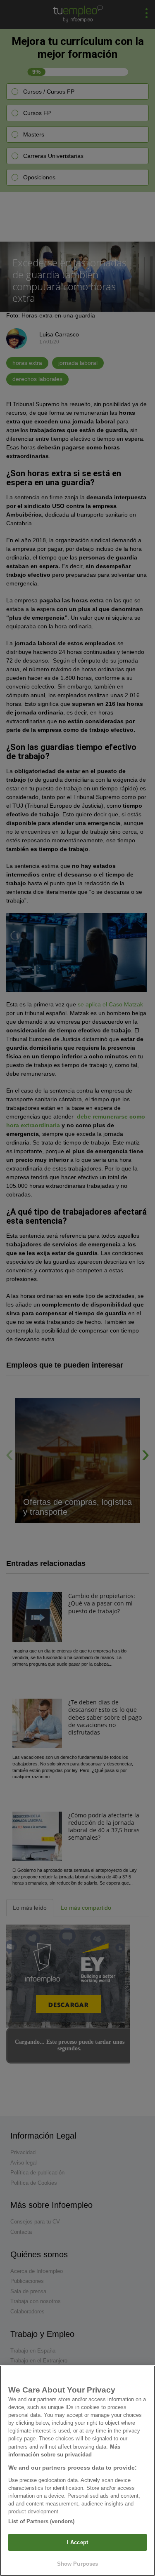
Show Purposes (78, 2564)
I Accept (77, 2542)
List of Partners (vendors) (41, 2521)
